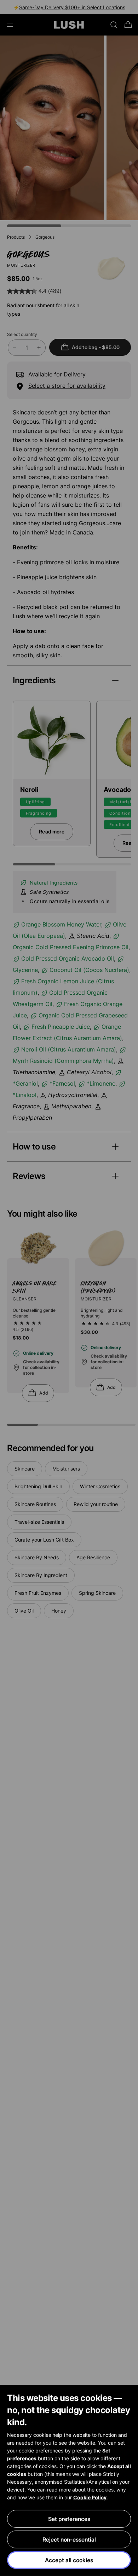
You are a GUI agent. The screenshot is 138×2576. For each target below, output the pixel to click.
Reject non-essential (69, 2539)
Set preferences (69, 2519)
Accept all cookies (69, 2560)
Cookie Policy (90, 2497)
